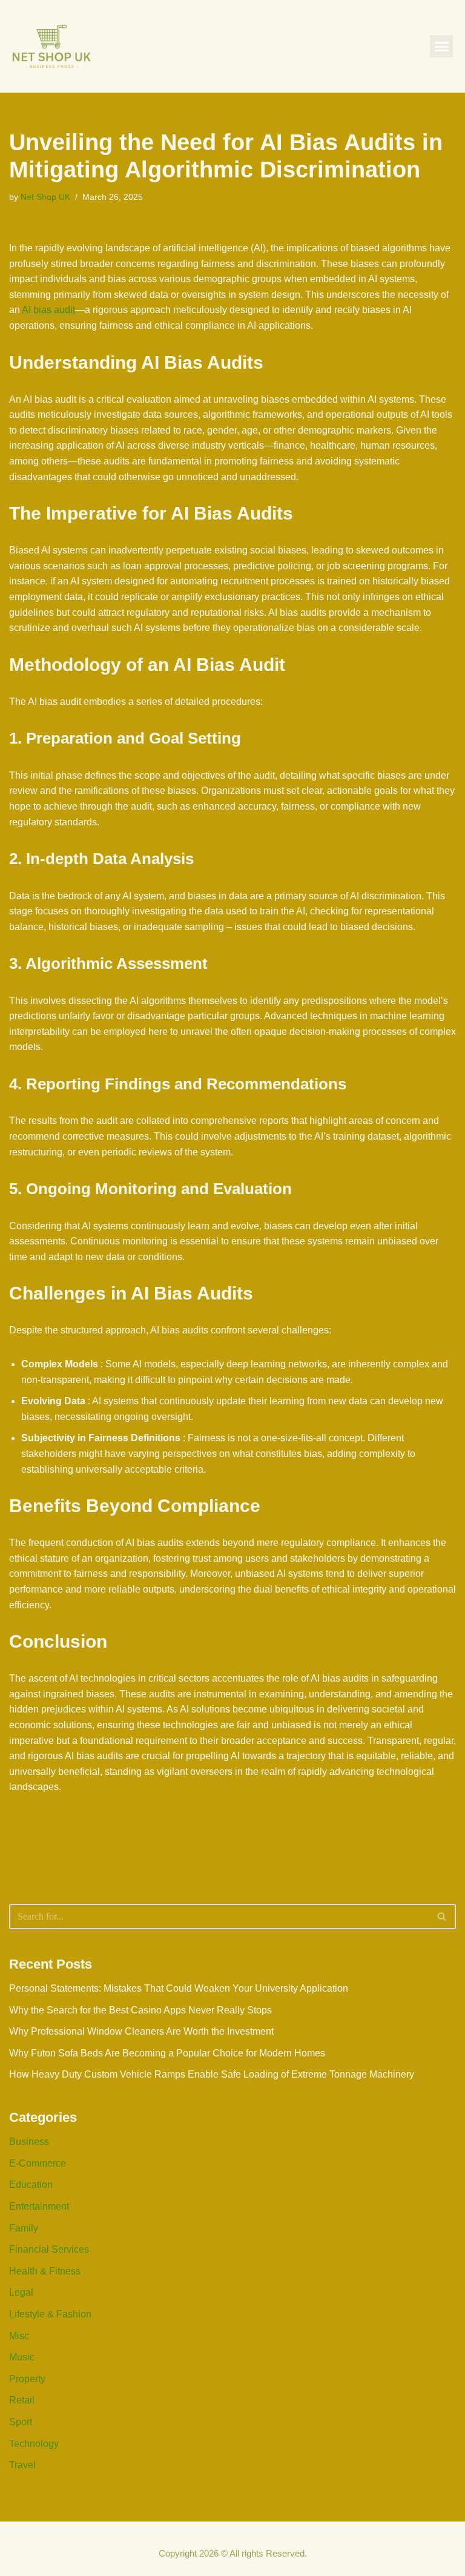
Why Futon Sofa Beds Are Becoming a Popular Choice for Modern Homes (167, 2053)
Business (29, 2142)
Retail (22, 2400)
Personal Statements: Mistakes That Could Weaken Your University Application (179, 1988)
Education (31, 2185)
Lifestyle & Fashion (50, 2314)
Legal (21, 2292)
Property (27, 2379)
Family (24, 2228)
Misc (19, 2336)
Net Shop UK (45, 197)
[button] (441, 47)
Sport (21, 2422)
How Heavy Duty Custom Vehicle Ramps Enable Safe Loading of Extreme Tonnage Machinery (212, 2074)
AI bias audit (48, 310)
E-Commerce (38, 2163)
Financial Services (49, 2249)
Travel (22, 2465)
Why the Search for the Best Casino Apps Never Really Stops (140, 2010)
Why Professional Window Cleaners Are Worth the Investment (141, 2031)
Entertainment (39, 2206)
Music (22, 2357)
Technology (34, 2444)
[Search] (442, 1917)
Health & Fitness (45, 2271)
